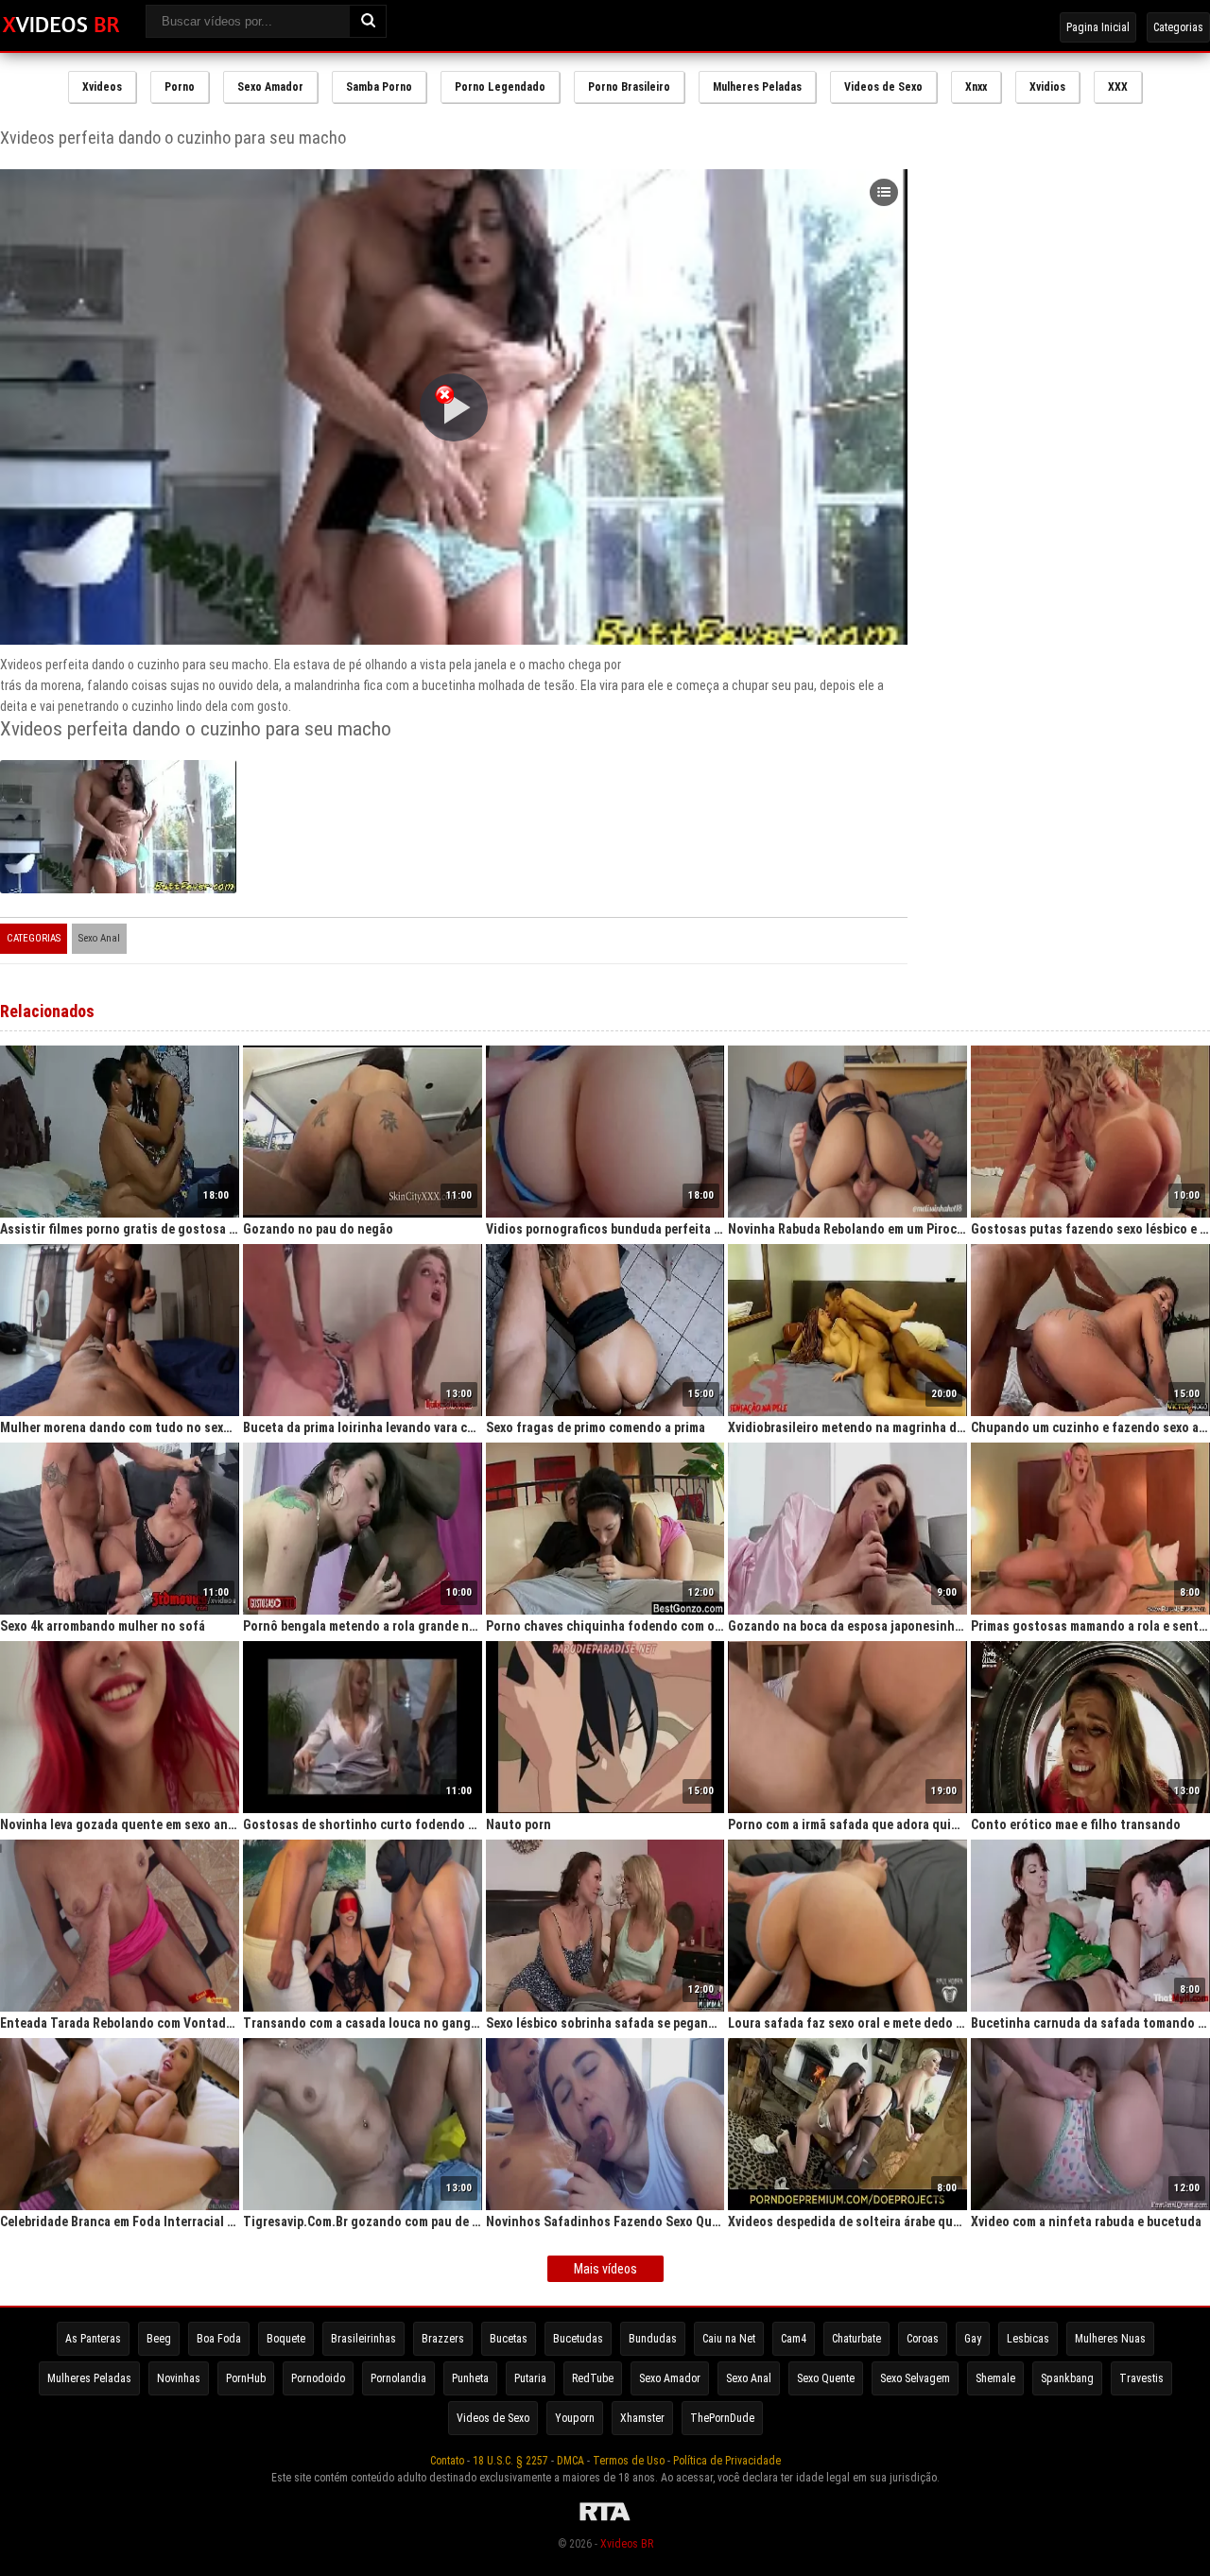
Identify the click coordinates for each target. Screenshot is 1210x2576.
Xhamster (642, 2418)
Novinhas (179, 2378)
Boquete (286, 2339)
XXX (1118, 87)
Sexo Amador (270, 87)
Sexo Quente (826, 2378)
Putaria (530, 2378)
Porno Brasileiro (629, 87)
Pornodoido (318, 2378)
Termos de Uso (629, 2461)
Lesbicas (1028, 2339)
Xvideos (102, 87)
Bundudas (653, 2339)
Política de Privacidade (727, 2461)
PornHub (246, 2378)
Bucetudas (578, 2339)
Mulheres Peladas (757, 87)
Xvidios (1047, 87)
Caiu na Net (729, 2339)
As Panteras (93, 2339)
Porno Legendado (500, 87)
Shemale (995, 2378)
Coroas (923, 2339)
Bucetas (509, 2339)
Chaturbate (856, 2339)
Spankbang (1067, 2378)
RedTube (593, 2378)
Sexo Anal (99, 938)
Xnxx (976, 87)
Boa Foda (219, 2339)
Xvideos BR (627, 2544)
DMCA (570, 2461)
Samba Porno (379, 87)
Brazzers (443, 2339)
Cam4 (794, 2339)
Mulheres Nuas (1110, 2339)
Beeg (159, 2339)
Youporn (575, 2418)
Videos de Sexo (883, 87)
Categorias (1178, 27)
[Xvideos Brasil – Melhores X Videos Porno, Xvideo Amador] (61, 26)
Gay (973, 2339)
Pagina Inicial (1098, 27)
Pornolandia (398, 2378)
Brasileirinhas (363, 2339)
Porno (180, 87)
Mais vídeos (605, 2269)
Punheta (470, 2378)
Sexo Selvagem (915, 2378)
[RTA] (605, 2521)
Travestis (1141, 2378)
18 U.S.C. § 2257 (510, 2461)
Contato (447, 2461)
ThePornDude (722, 2418)
